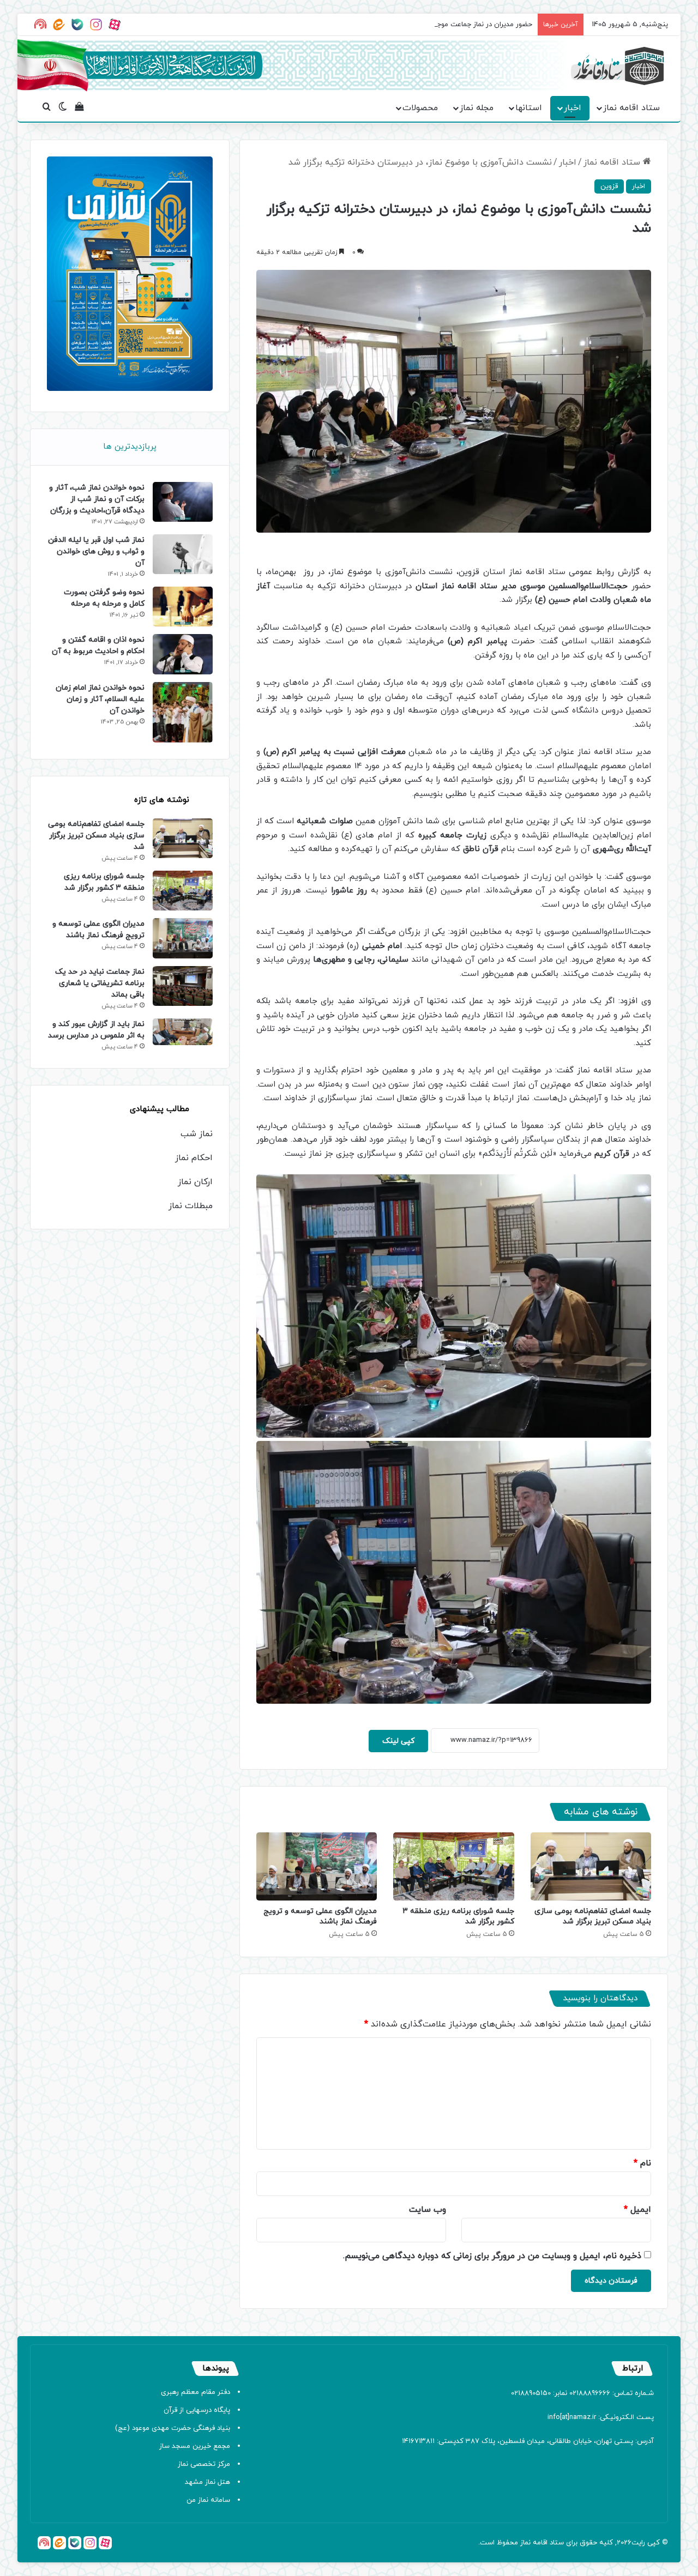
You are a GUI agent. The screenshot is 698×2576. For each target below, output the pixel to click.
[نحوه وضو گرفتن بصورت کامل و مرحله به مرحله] (183, 607)
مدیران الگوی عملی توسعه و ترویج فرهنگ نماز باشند (320, 1916)
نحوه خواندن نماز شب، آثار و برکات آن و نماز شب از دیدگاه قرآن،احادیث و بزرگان (97, 499)
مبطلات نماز (191, 1206)
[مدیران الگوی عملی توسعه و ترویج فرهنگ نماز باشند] (317, 1866)
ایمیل (637, 2210)
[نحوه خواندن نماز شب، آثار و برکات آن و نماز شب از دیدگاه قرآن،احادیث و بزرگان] (183, 502)
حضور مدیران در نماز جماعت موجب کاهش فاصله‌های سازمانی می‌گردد (429, 25)
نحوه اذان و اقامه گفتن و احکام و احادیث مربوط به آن (98, 645)
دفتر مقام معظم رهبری (195, 2392)
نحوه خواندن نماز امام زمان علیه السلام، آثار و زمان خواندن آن (100, 699)
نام (642, 2163)
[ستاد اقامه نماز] (617, 66)
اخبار (573, 108)
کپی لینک (398, 1741)
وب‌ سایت (428, 2210)
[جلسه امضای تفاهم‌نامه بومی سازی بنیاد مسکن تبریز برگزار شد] (591, 1866)
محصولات (420, 108)
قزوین (609, 186)
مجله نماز (477, 108)
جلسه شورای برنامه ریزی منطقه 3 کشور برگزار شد (104, 882)
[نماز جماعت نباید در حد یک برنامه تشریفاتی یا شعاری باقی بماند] (183, 986)
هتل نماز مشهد (207, 2482)
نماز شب (197, 1134)
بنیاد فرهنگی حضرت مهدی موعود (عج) (173, 2428)
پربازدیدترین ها (130, 447)
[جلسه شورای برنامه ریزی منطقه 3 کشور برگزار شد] (453, 1866)
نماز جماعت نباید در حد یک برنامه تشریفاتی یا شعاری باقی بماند (100, 983)
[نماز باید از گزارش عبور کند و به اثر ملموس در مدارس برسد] (183, 1032)
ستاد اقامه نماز (631, 108)
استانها (529, 108)
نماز (525, 2543)
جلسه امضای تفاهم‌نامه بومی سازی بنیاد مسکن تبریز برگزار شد (593, 1916)
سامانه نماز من (208, 2500)
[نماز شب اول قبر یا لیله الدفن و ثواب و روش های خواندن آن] (183, 554)
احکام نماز (194, 1158)
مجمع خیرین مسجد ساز (195, 2446)
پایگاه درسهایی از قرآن (197, 2410)
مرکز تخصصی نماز (204, 2464)
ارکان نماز (195, 1182)
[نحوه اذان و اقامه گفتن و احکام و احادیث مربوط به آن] (183, 654)
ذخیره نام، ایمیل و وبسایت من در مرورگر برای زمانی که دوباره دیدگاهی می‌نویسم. (492, 2256)
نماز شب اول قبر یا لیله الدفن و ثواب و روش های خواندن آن (96, 551)
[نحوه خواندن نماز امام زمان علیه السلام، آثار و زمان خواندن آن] (183, 713)
